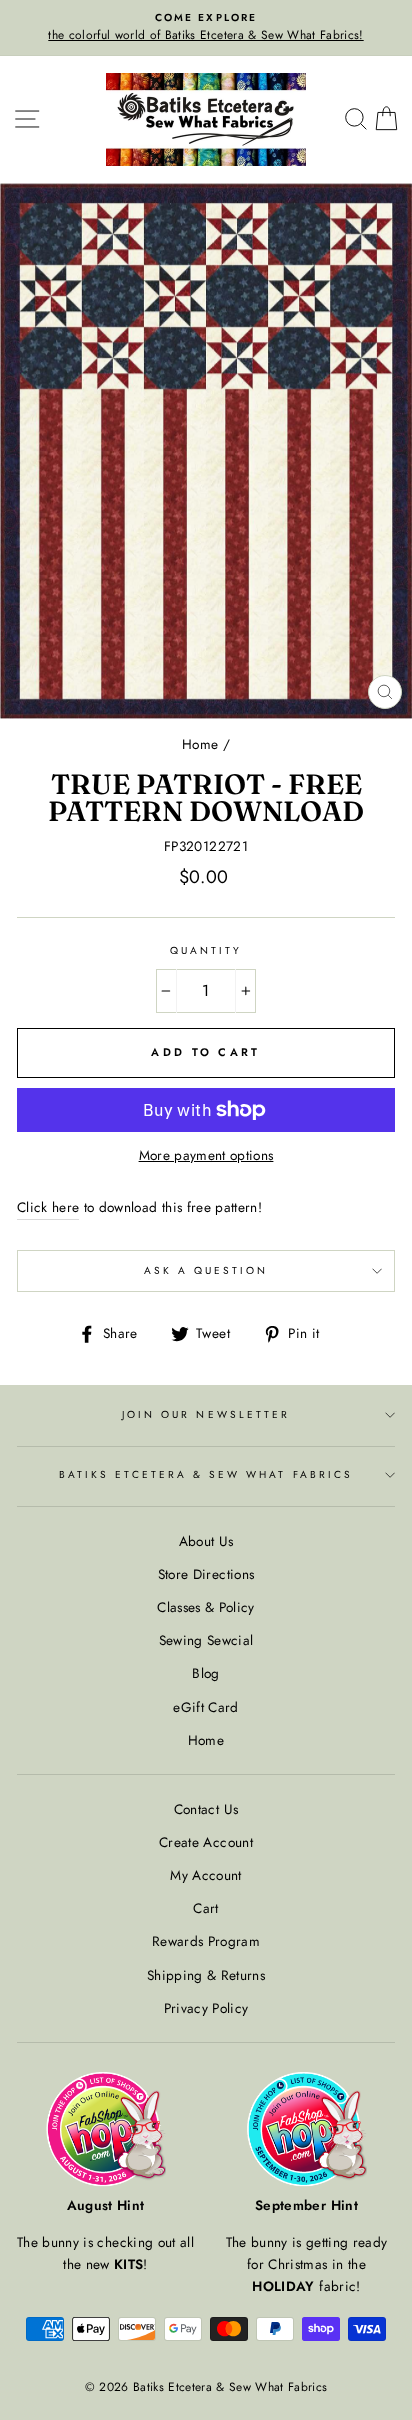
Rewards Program (206, 1941)
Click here (48, 1207)
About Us (206, 1541)
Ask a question (206, 1270)
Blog (205, 1673)
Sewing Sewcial (206, 1640)
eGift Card (205, 1707)
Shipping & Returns (206, 1975)
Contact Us (206, 1809)
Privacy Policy (206, 2008)
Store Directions (206, 1574)
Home (200, 744)
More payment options (206, 1155)
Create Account (206, 1842)
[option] (206, 28)
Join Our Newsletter (206, 1414)
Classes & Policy (205, 1607)
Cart (205, 1908)
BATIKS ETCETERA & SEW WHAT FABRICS (206, 1474)
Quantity (206, 950)
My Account (205, 1875)
